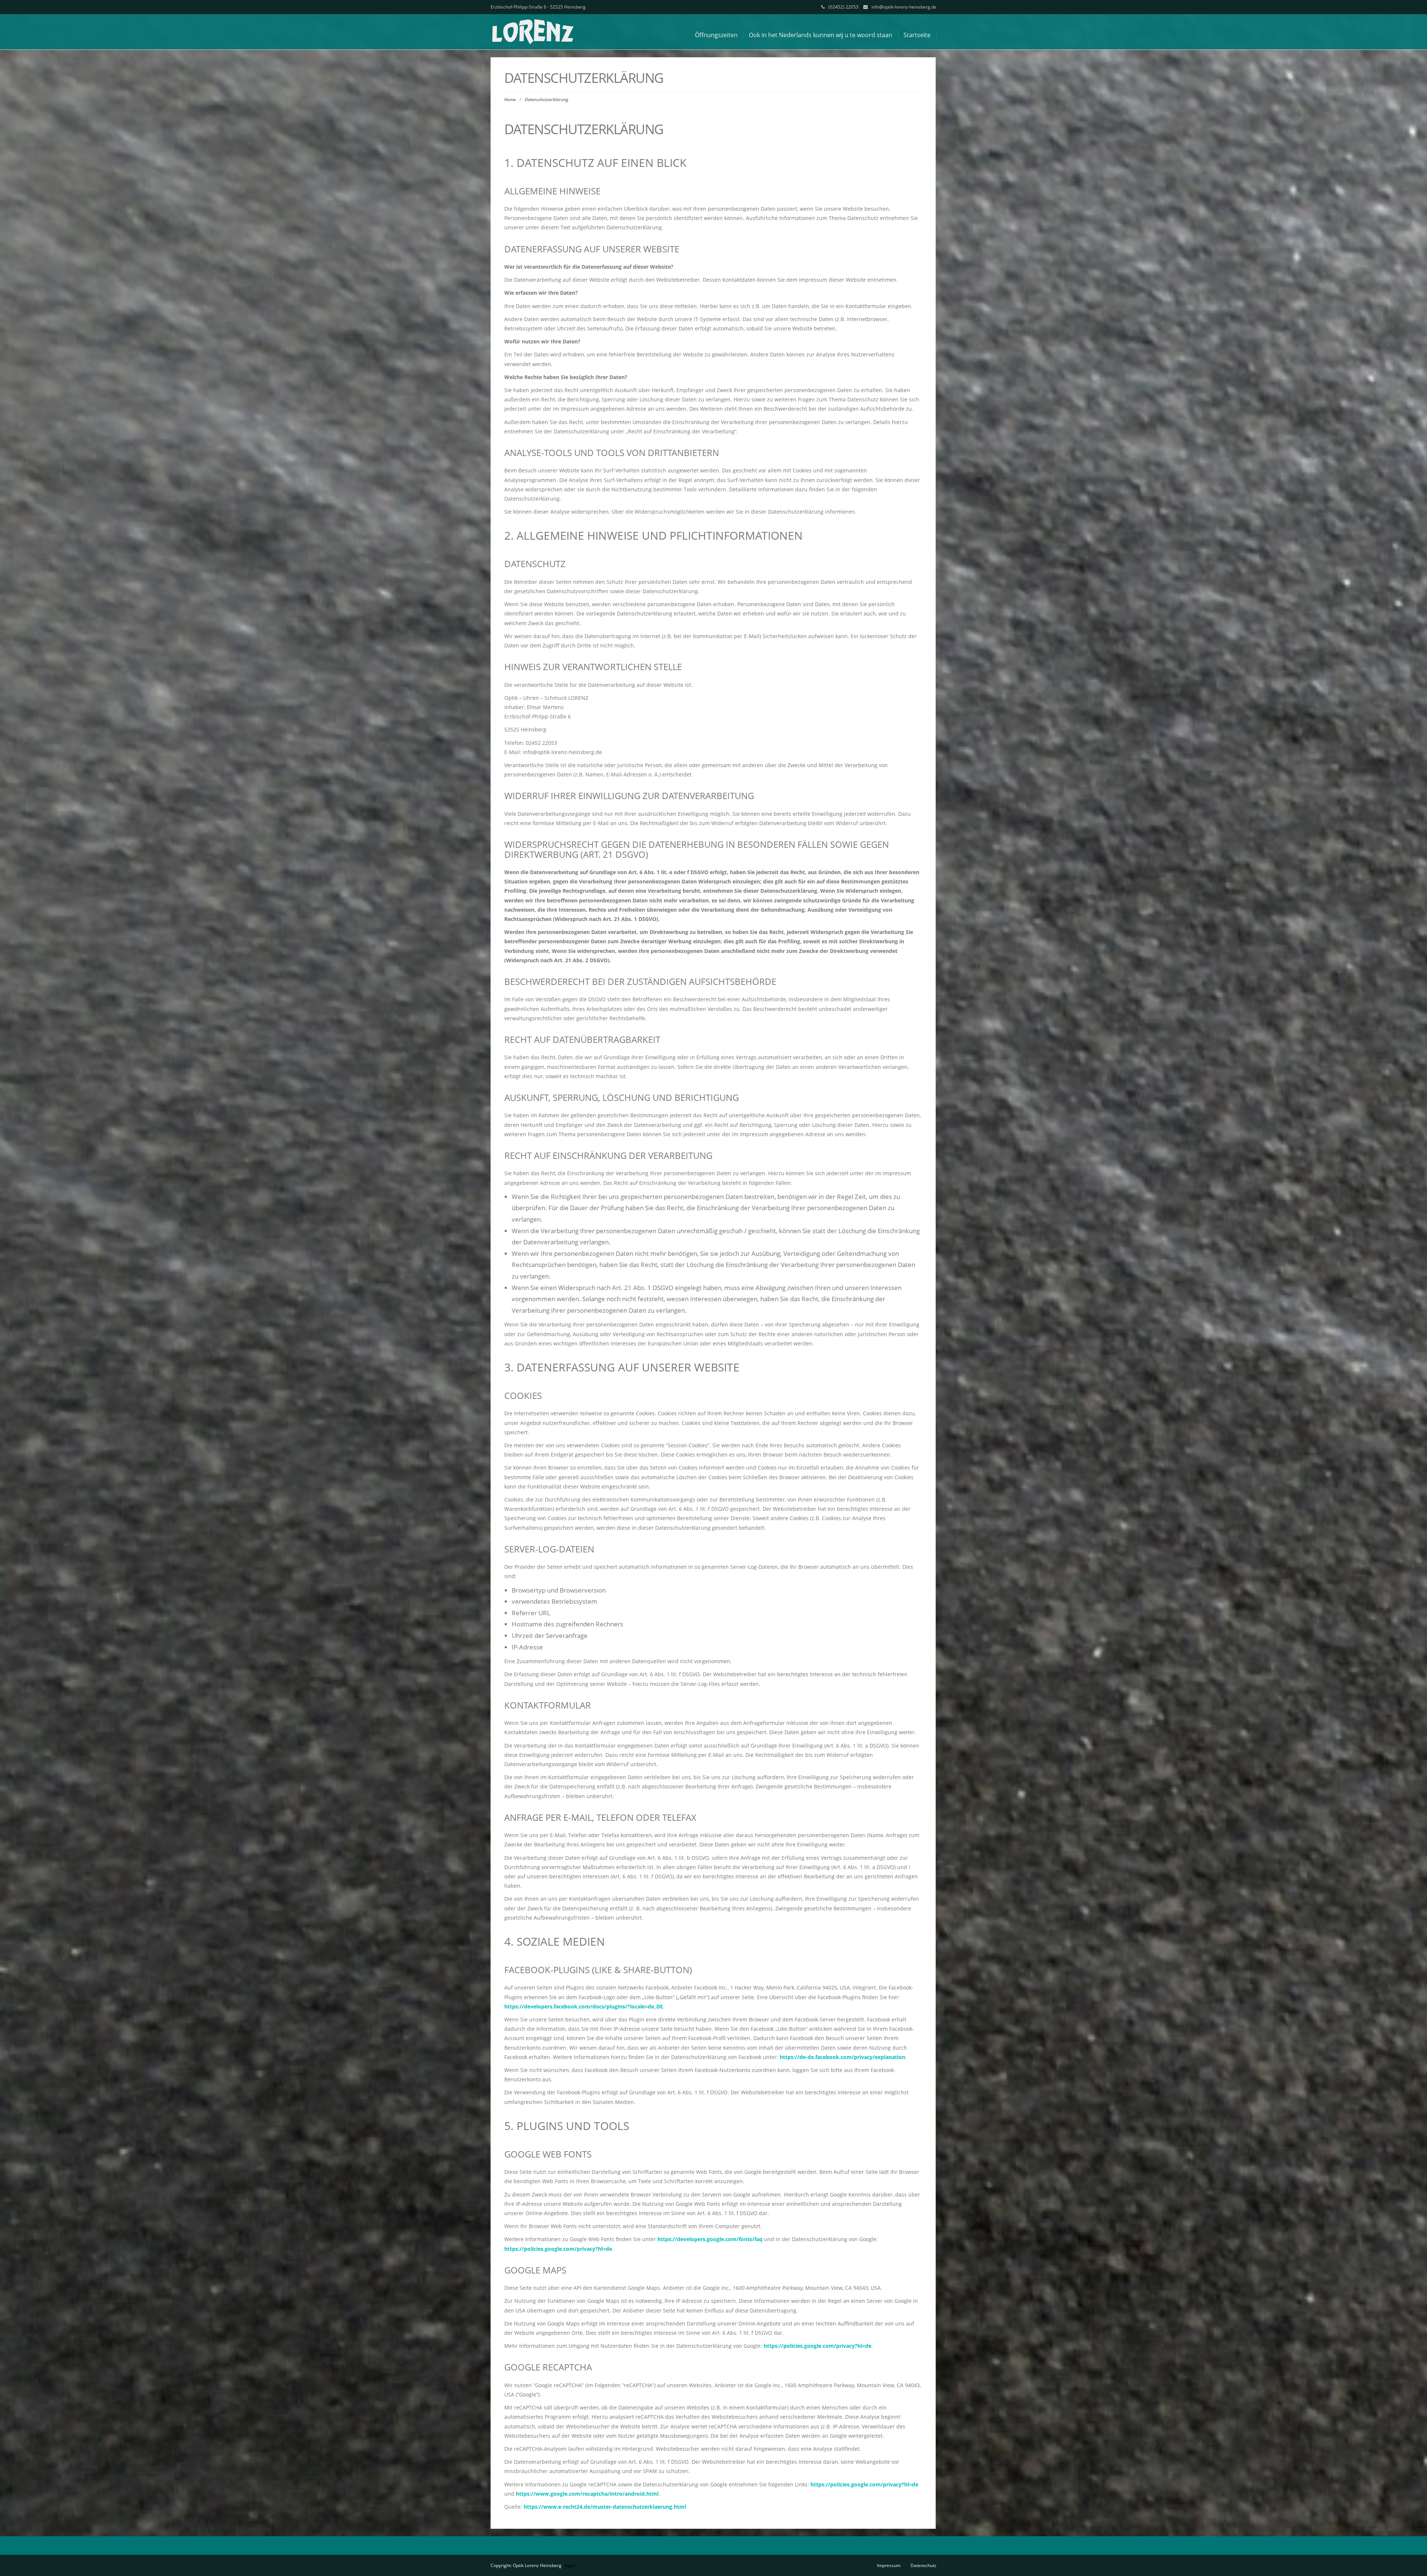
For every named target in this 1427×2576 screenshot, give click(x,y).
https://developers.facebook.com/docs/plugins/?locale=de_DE (584, 2006)
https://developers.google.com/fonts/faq (710, 2239)
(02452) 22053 (843, 7)
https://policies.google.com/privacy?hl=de (558, 2249)
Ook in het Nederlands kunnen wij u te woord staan (821, 35)
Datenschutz (923, 2565)
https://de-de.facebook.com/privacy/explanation (842, 2057)
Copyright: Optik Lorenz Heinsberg (526, 2565)
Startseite (917, 35)
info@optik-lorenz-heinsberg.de (904, 7)
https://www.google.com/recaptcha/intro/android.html (587, 2494)
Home (510, 99)
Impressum (889, 2565)
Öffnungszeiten (716, 35)
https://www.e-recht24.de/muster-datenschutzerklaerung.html (605, 2507)
